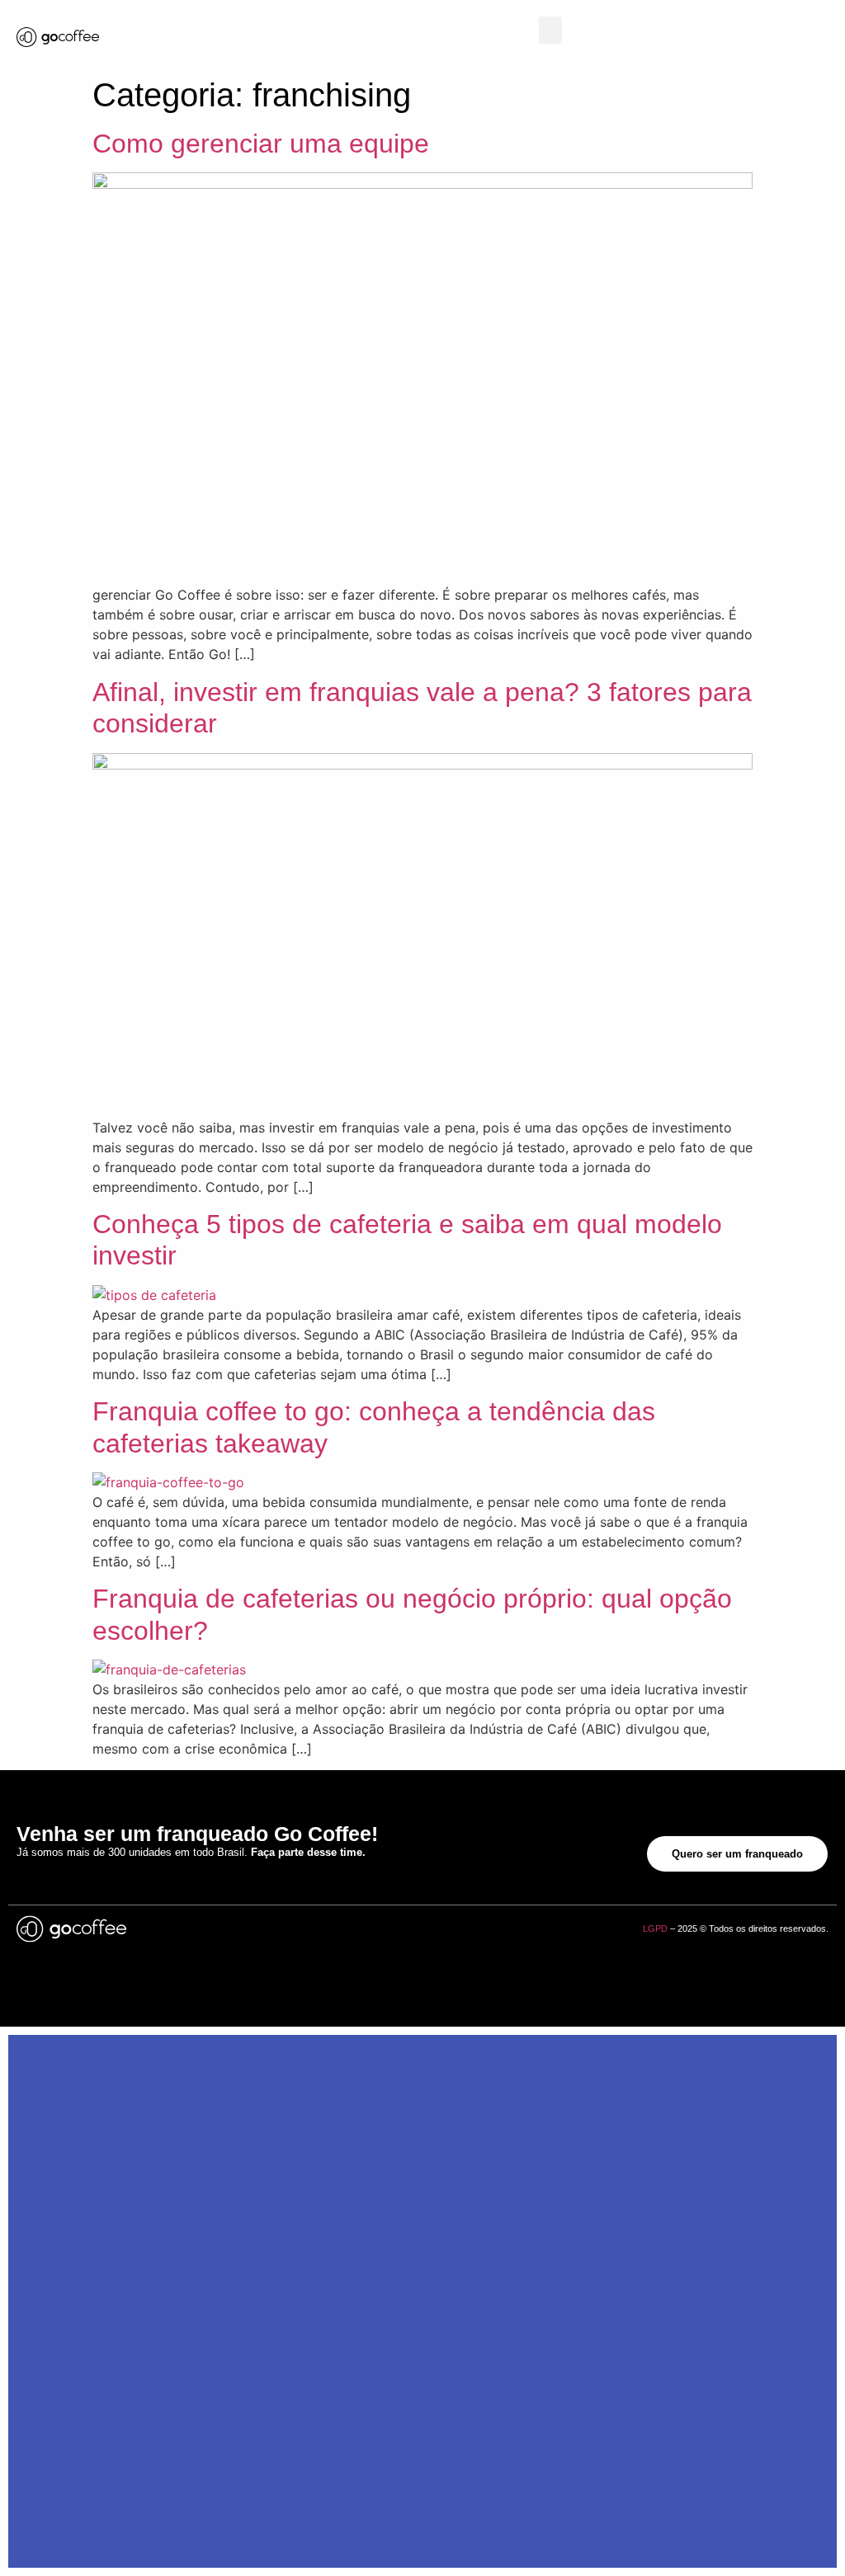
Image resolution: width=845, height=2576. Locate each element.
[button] (550, 30)
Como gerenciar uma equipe (261, 144)
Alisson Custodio (335, 1928)
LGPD (655, 1928)
